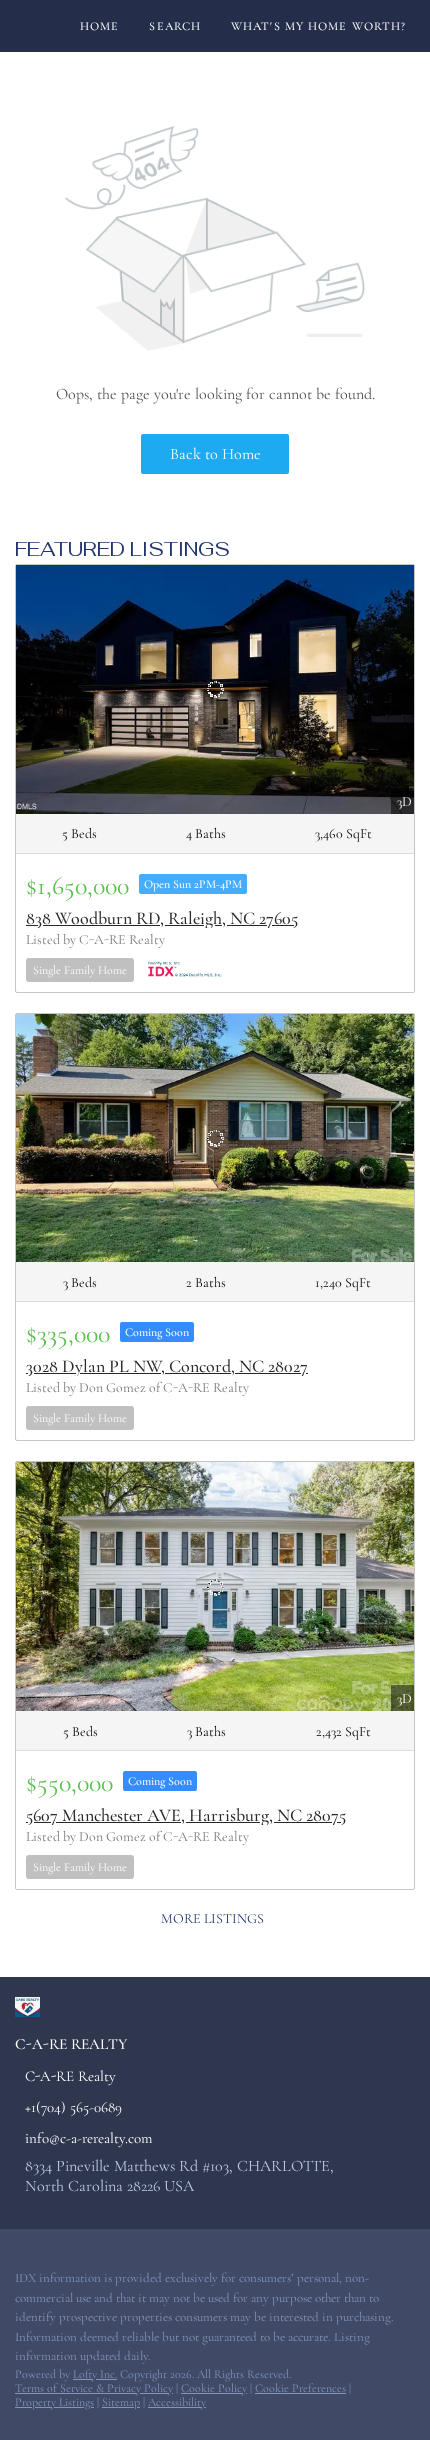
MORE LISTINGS (212, 1918)
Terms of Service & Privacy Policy (94, 2388)
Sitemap (121, 2402)
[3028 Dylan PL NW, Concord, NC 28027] (215, 1138)
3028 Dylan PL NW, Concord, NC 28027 (167, 1366)
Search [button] (175, 26)
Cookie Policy (214, 2388)
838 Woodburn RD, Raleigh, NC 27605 (162, 918)
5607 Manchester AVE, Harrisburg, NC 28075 (186, 1815)
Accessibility (177, 2402)
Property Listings (54, 2402)
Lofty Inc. (95, 2374)
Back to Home (215, 454)
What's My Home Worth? (318, 26)
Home (99, 26)
